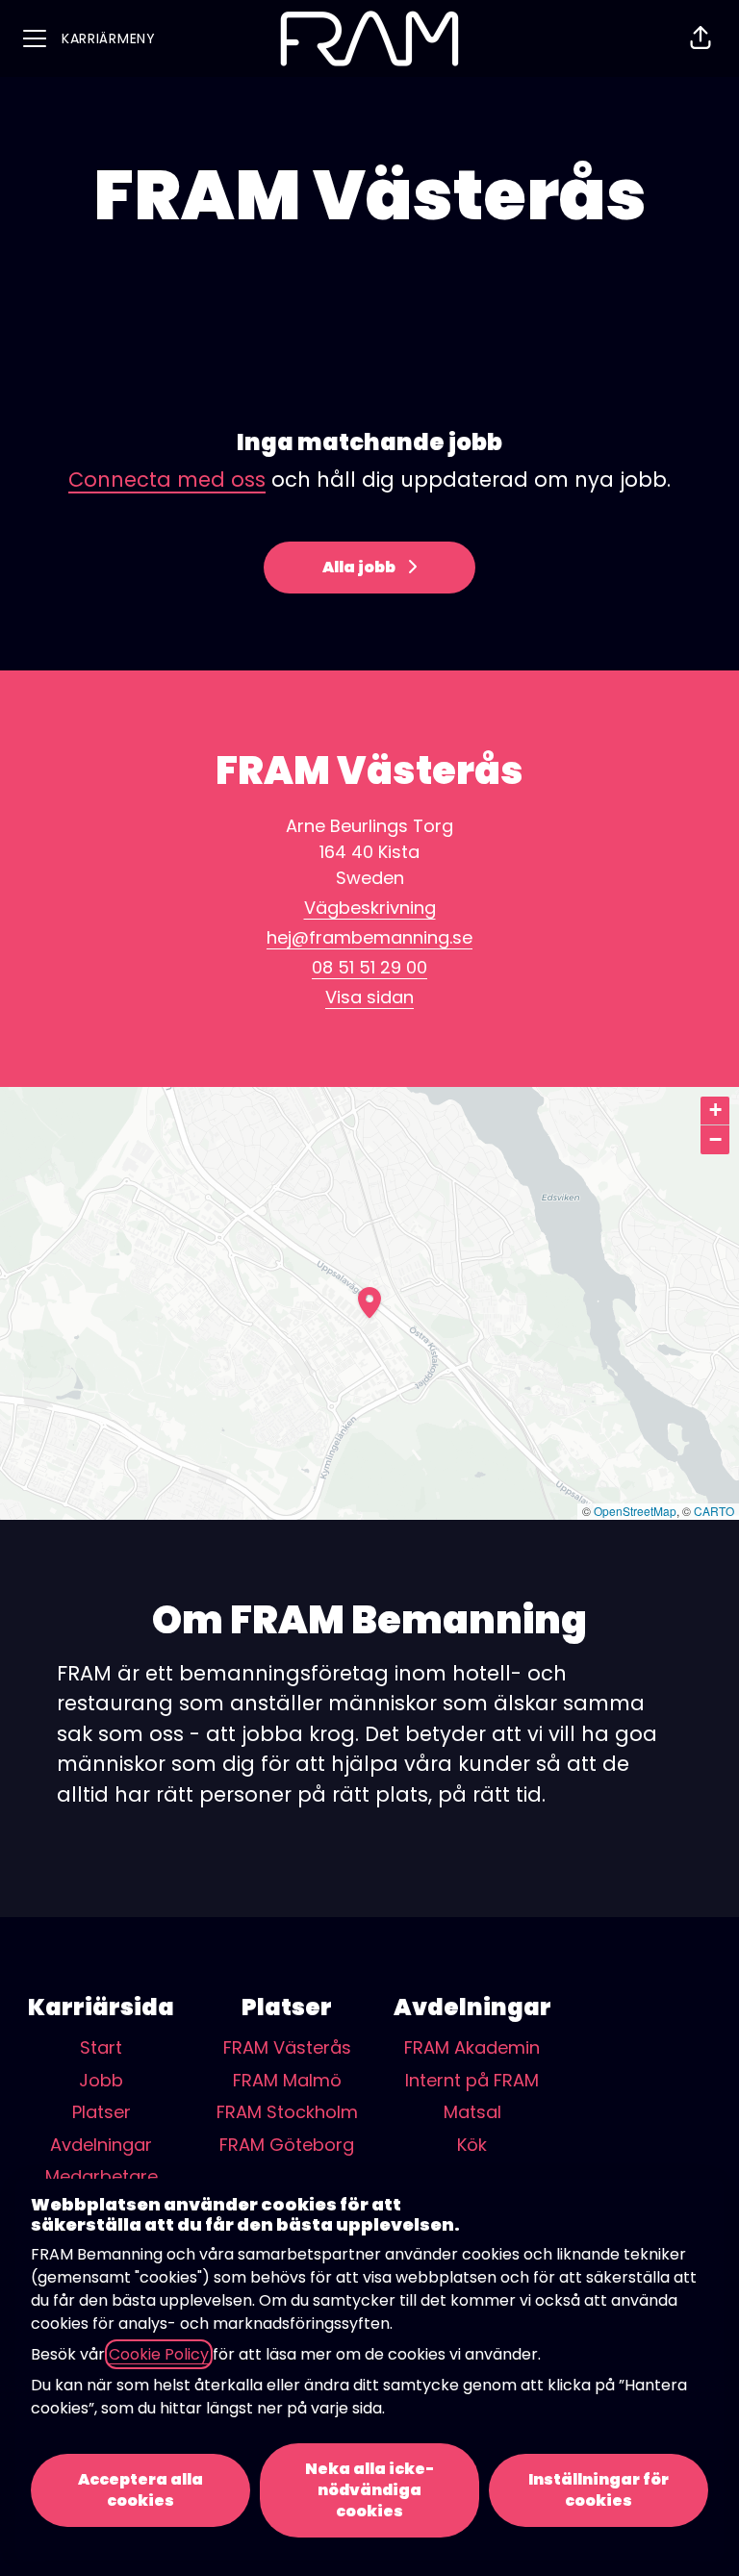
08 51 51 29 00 (369, 967)
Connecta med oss (167, 480)
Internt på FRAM (472, 2080)
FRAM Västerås (287, 2047)
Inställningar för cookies (599, 2490)
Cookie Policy (159, 2354)
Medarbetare (102, 2176)
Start (101, 2047)
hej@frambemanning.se (369, 937)
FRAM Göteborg (287, 2145)
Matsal (472, 2112)
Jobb (101, 2080)
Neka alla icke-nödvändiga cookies (369, 2490)
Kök (472, 2145)
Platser (102, 2112)
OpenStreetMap (635, 1511)
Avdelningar (101, 2145)
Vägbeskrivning (370, 908)
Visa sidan (369, 997)
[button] (701, 38)
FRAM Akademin (472, 2047)
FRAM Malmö (287, 2080)
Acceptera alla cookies (140, 2490)
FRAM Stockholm (287, 2112)
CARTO (714, 1511)
